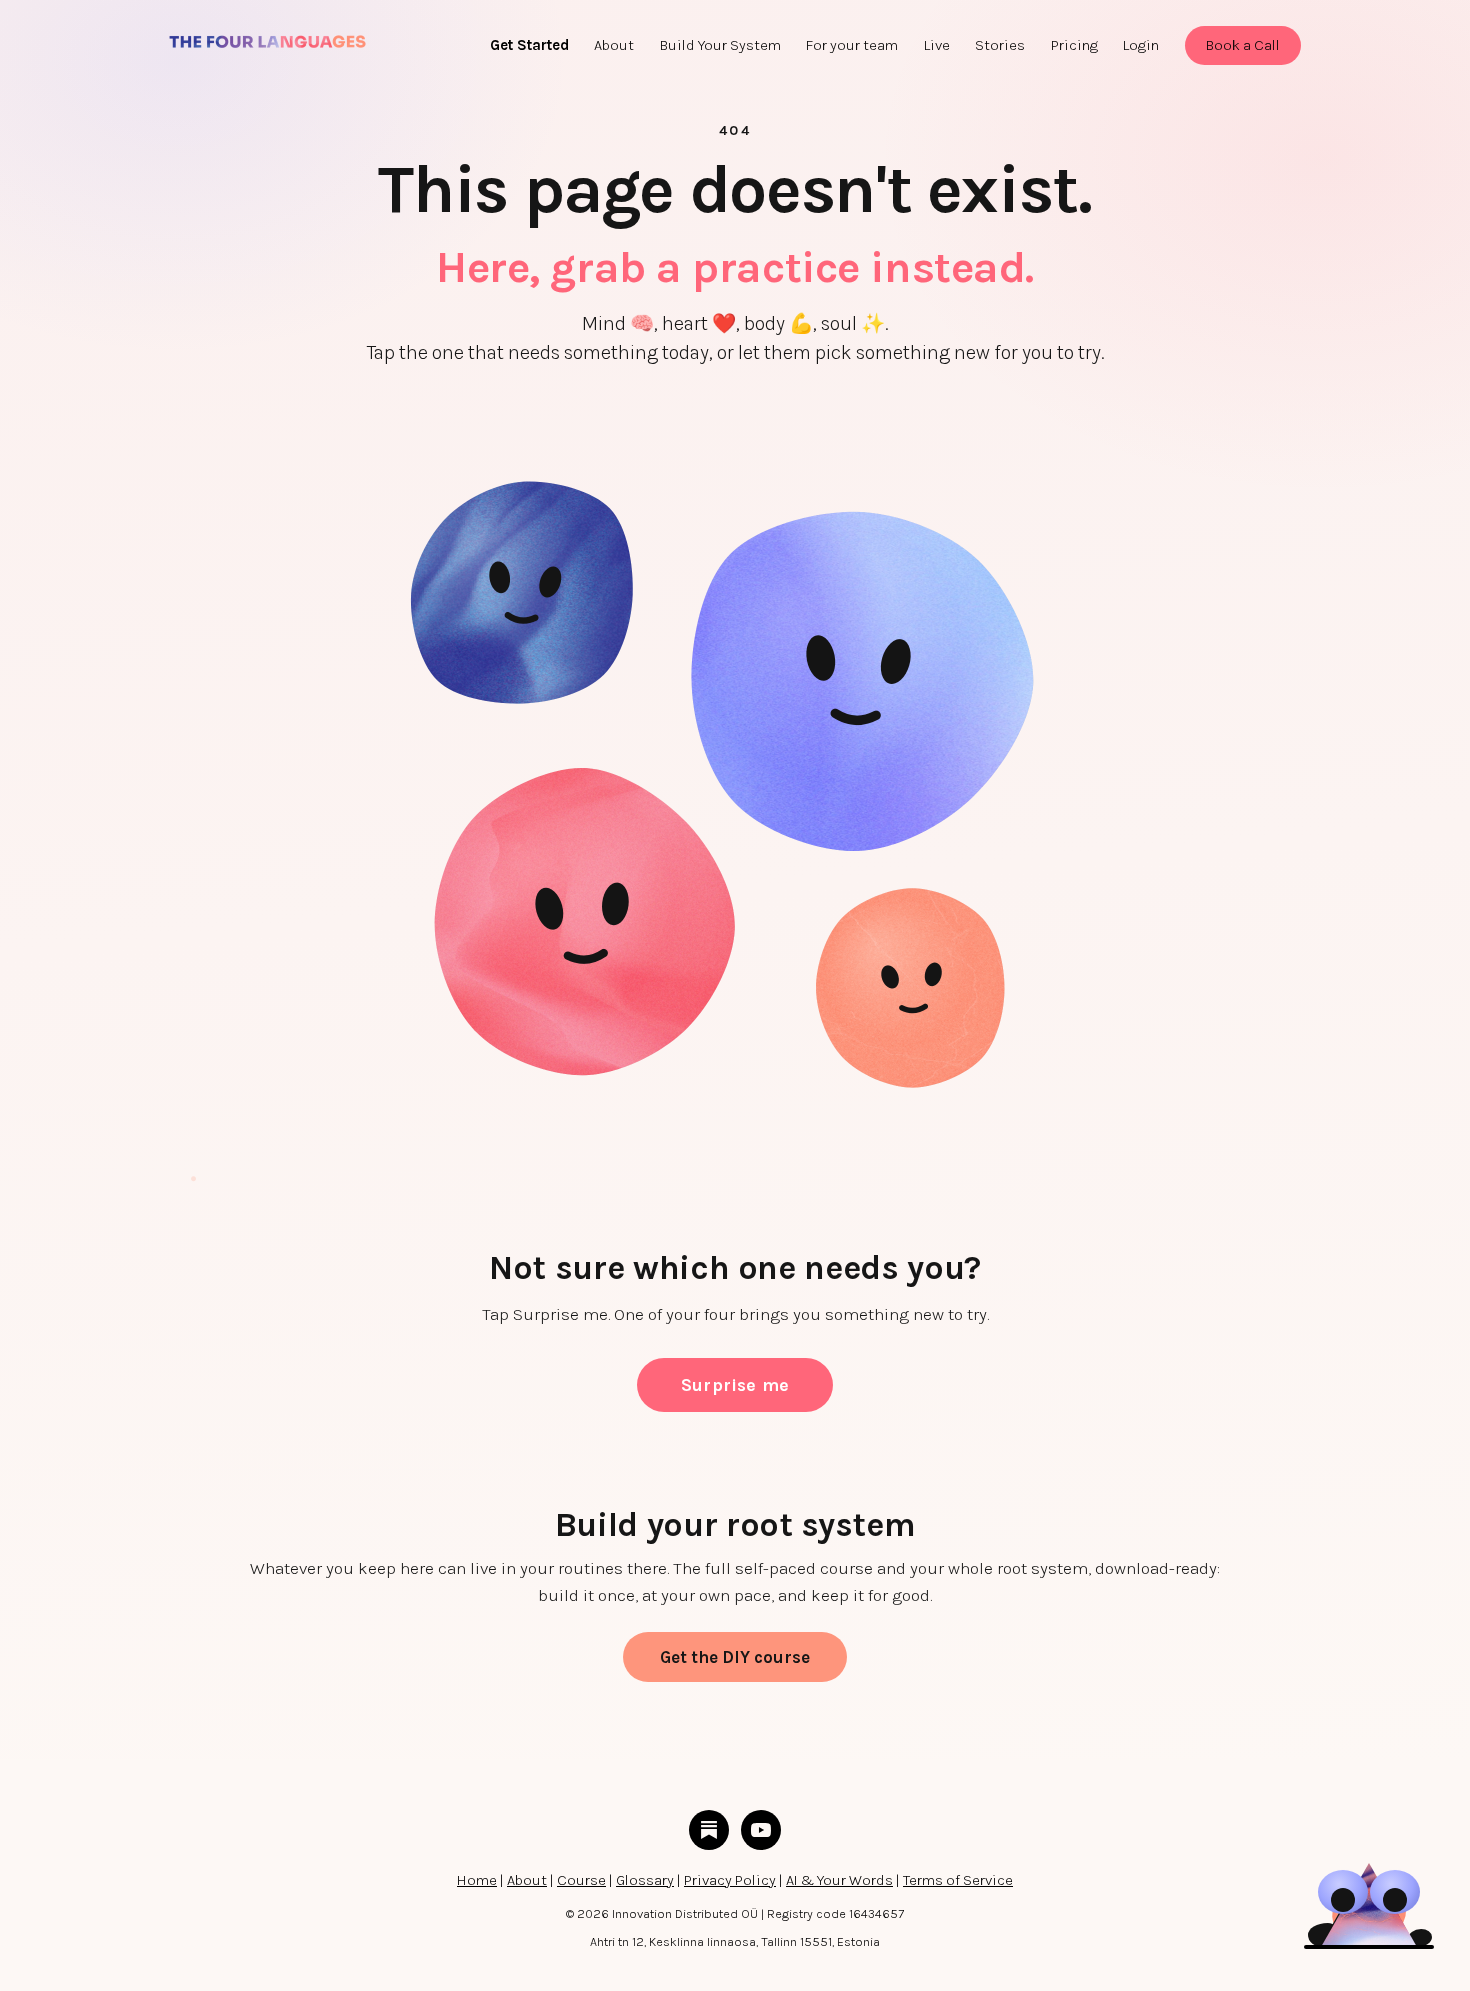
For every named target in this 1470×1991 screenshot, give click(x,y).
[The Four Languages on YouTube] (761, 1830)
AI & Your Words (839, 1880)
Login (1141, 45)
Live (937, 45)
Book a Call (1243, 45)
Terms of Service (958, 1880)
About (527, 1880)
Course (581, 1880)
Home (477, 1880)
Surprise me (735, 1385)
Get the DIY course (735, 1657)
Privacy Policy (730, 1880)
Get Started (529, 45)
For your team (852, 45)
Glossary (645, 1880)
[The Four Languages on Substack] (709, 1830)
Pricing (1074, 45)
